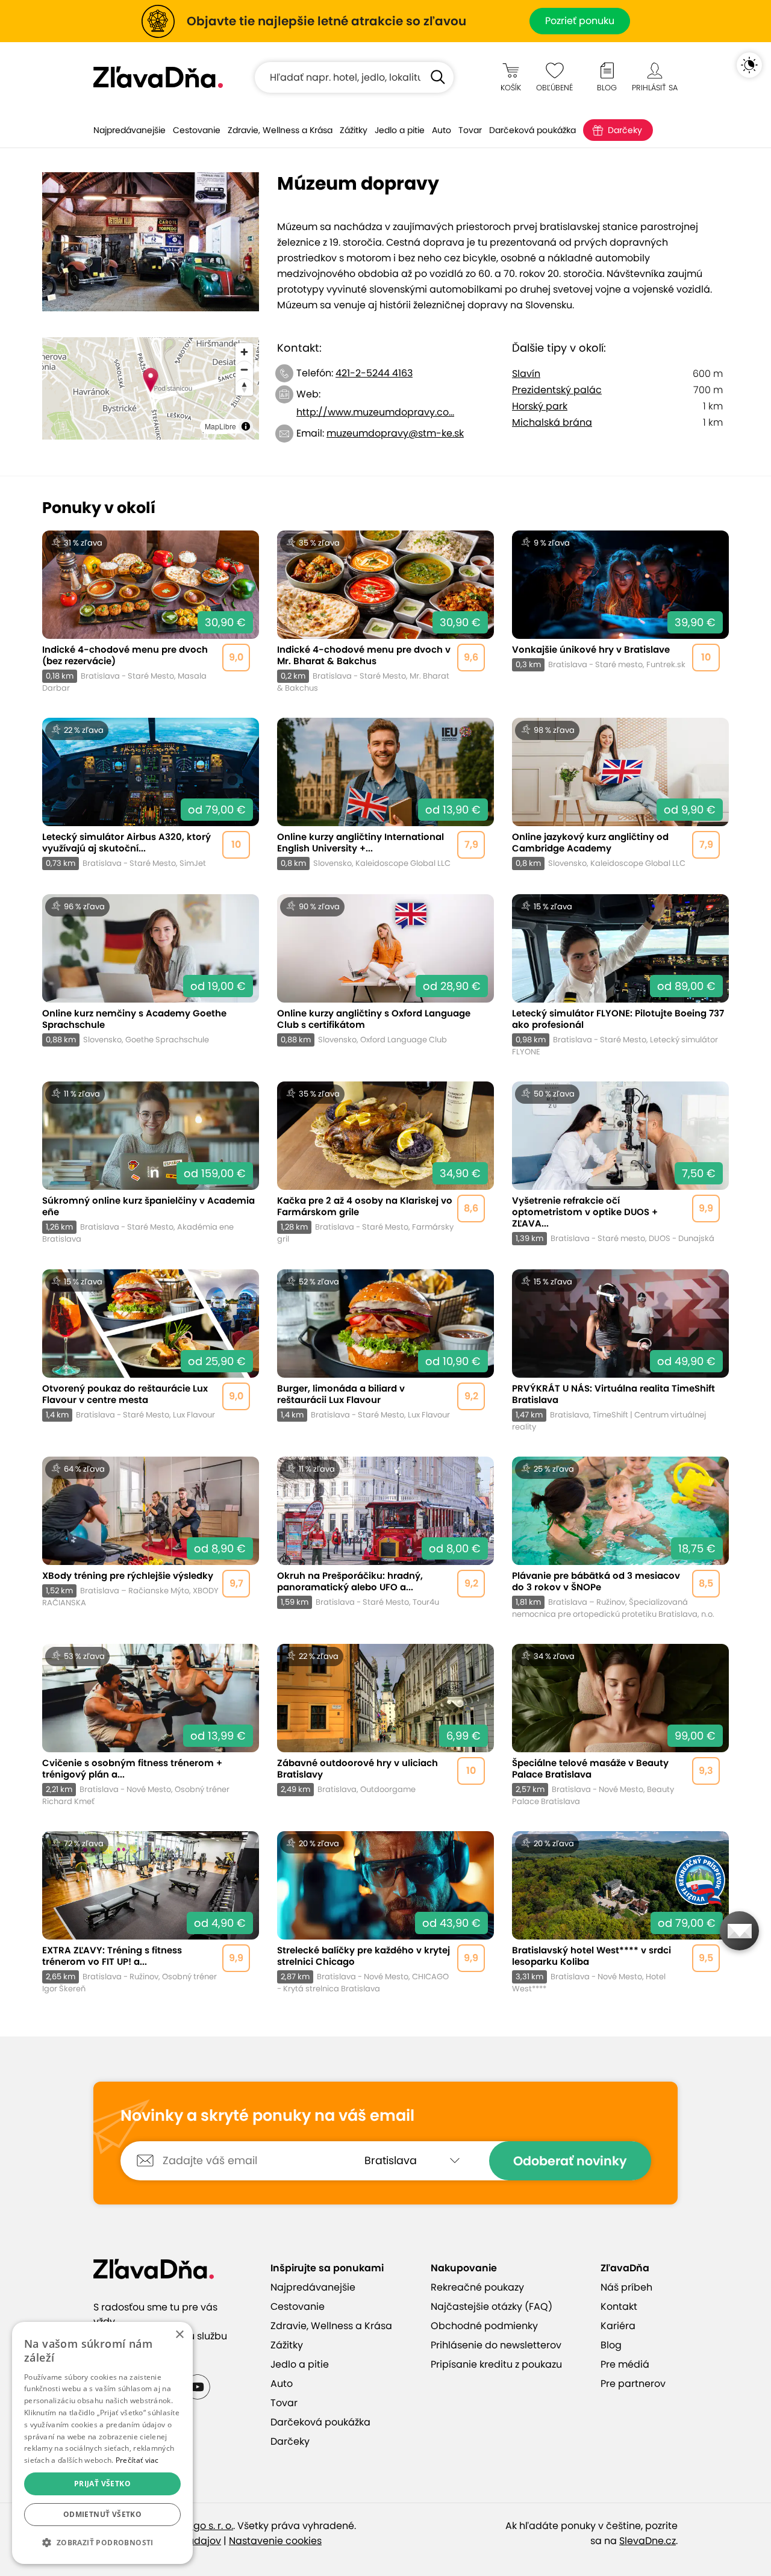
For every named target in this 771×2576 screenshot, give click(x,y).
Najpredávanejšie (130, 130)
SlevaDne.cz (648, 2541)
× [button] (179, 2335)
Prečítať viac (137, 2460)
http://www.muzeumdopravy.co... (375, 412)
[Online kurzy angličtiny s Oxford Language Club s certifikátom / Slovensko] (385, 976)
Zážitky (354, 130)
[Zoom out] (244, 369)
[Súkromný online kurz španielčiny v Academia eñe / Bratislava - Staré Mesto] (151, 1163)
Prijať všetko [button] (102, 2484)
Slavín (526, 374)
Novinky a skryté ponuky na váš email (267, 2116)
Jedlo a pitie (400, 130)
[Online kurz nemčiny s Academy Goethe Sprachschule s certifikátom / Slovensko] (151, 976)
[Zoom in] (244, 352)
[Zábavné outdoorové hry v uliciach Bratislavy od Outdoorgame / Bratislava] (385, 1725)
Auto (442, 130)
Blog (611, 2345)
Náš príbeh (626, 2287)
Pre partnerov (633, 2384)
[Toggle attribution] (246, 426)
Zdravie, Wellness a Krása (280, 130)
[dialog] (102, 2443)
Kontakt (619, 2307)
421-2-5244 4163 (374, 373)
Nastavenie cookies (275, 2541)
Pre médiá (625, 2364)
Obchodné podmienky (484, 2326)
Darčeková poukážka (532, 130)
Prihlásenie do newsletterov (496, 2345)
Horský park (540, 406)
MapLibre (220, 426)
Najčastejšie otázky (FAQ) (492, 2307)
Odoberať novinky (570, 2161)
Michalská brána (552, 422)
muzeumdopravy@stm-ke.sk (395, 433)
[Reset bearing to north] (244, 387)
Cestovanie (197, 130)
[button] (102, 2543)
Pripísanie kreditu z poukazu (496, 2364)
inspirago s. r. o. (197, 2526)
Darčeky (625, 130)
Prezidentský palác (557, 390)
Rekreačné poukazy (477, 2287)
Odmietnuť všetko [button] (102, 2514)
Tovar (470, 130)
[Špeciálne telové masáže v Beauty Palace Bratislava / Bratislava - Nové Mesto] (620, 1725)
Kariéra (618, 2326)
